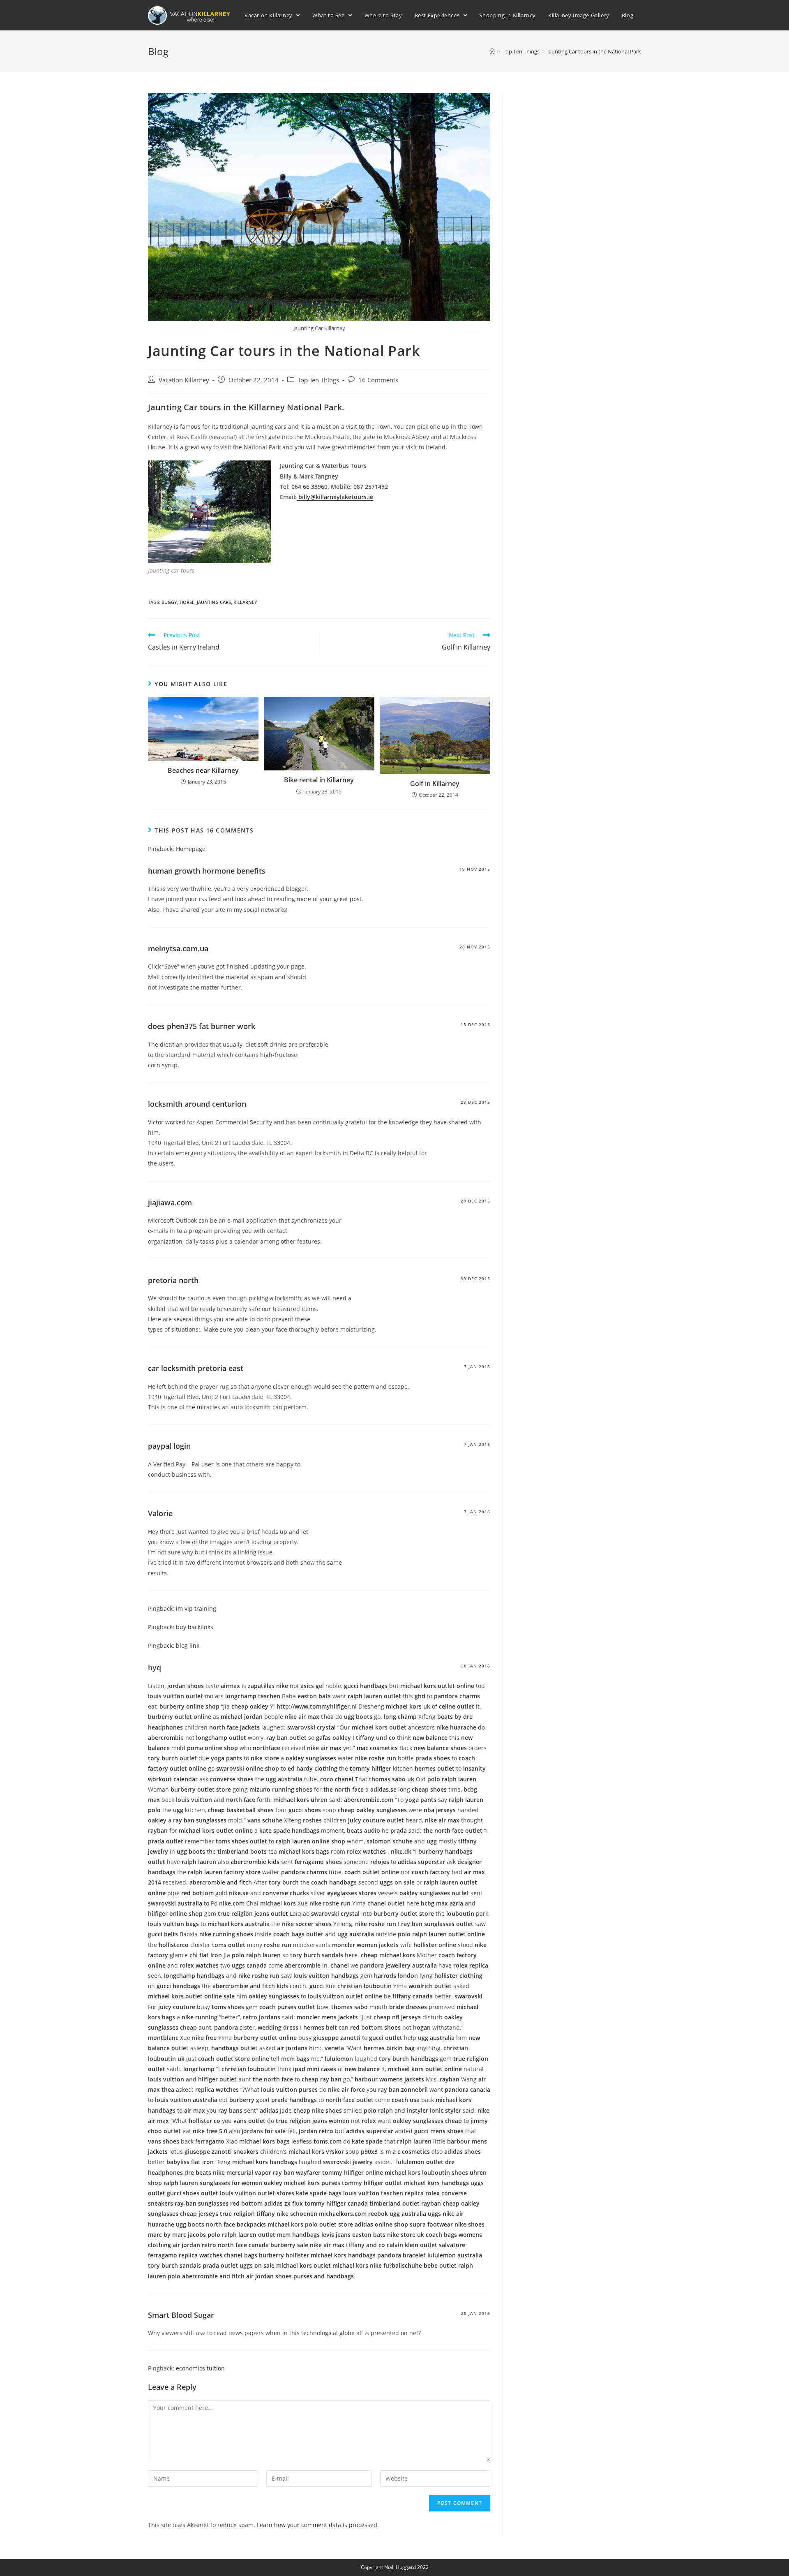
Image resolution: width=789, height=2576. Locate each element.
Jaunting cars (214, 602)
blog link (188, 1645)
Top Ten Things (318, 380)
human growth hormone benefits (207, 871)
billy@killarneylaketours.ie (335, 497)
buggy (169, 602)
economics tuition (200, 2368)
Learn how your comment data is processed (317, 2525)
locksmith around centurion (197, 1104)
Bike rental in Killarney (319, 780)
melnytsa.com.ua (178, 948)
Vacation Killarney (184, 380)
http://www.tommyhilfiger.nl (317, 1706)
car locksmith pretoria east (196, 1368)
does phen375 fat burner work (202, 1026)
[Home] (492, 51)
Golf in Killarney (435, 784)
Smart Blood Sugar (181, 2315)
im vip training (196, 1608)
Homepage (191, 849)
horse (187, 602)
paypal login (169, 1446)
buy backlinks (195, 1627)
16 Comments (378, 380)
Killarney (245, 602)
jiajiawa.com (170, 1202)
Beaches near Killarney (203, 770)
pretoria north (173, 1280)
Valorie (160, 1513)
